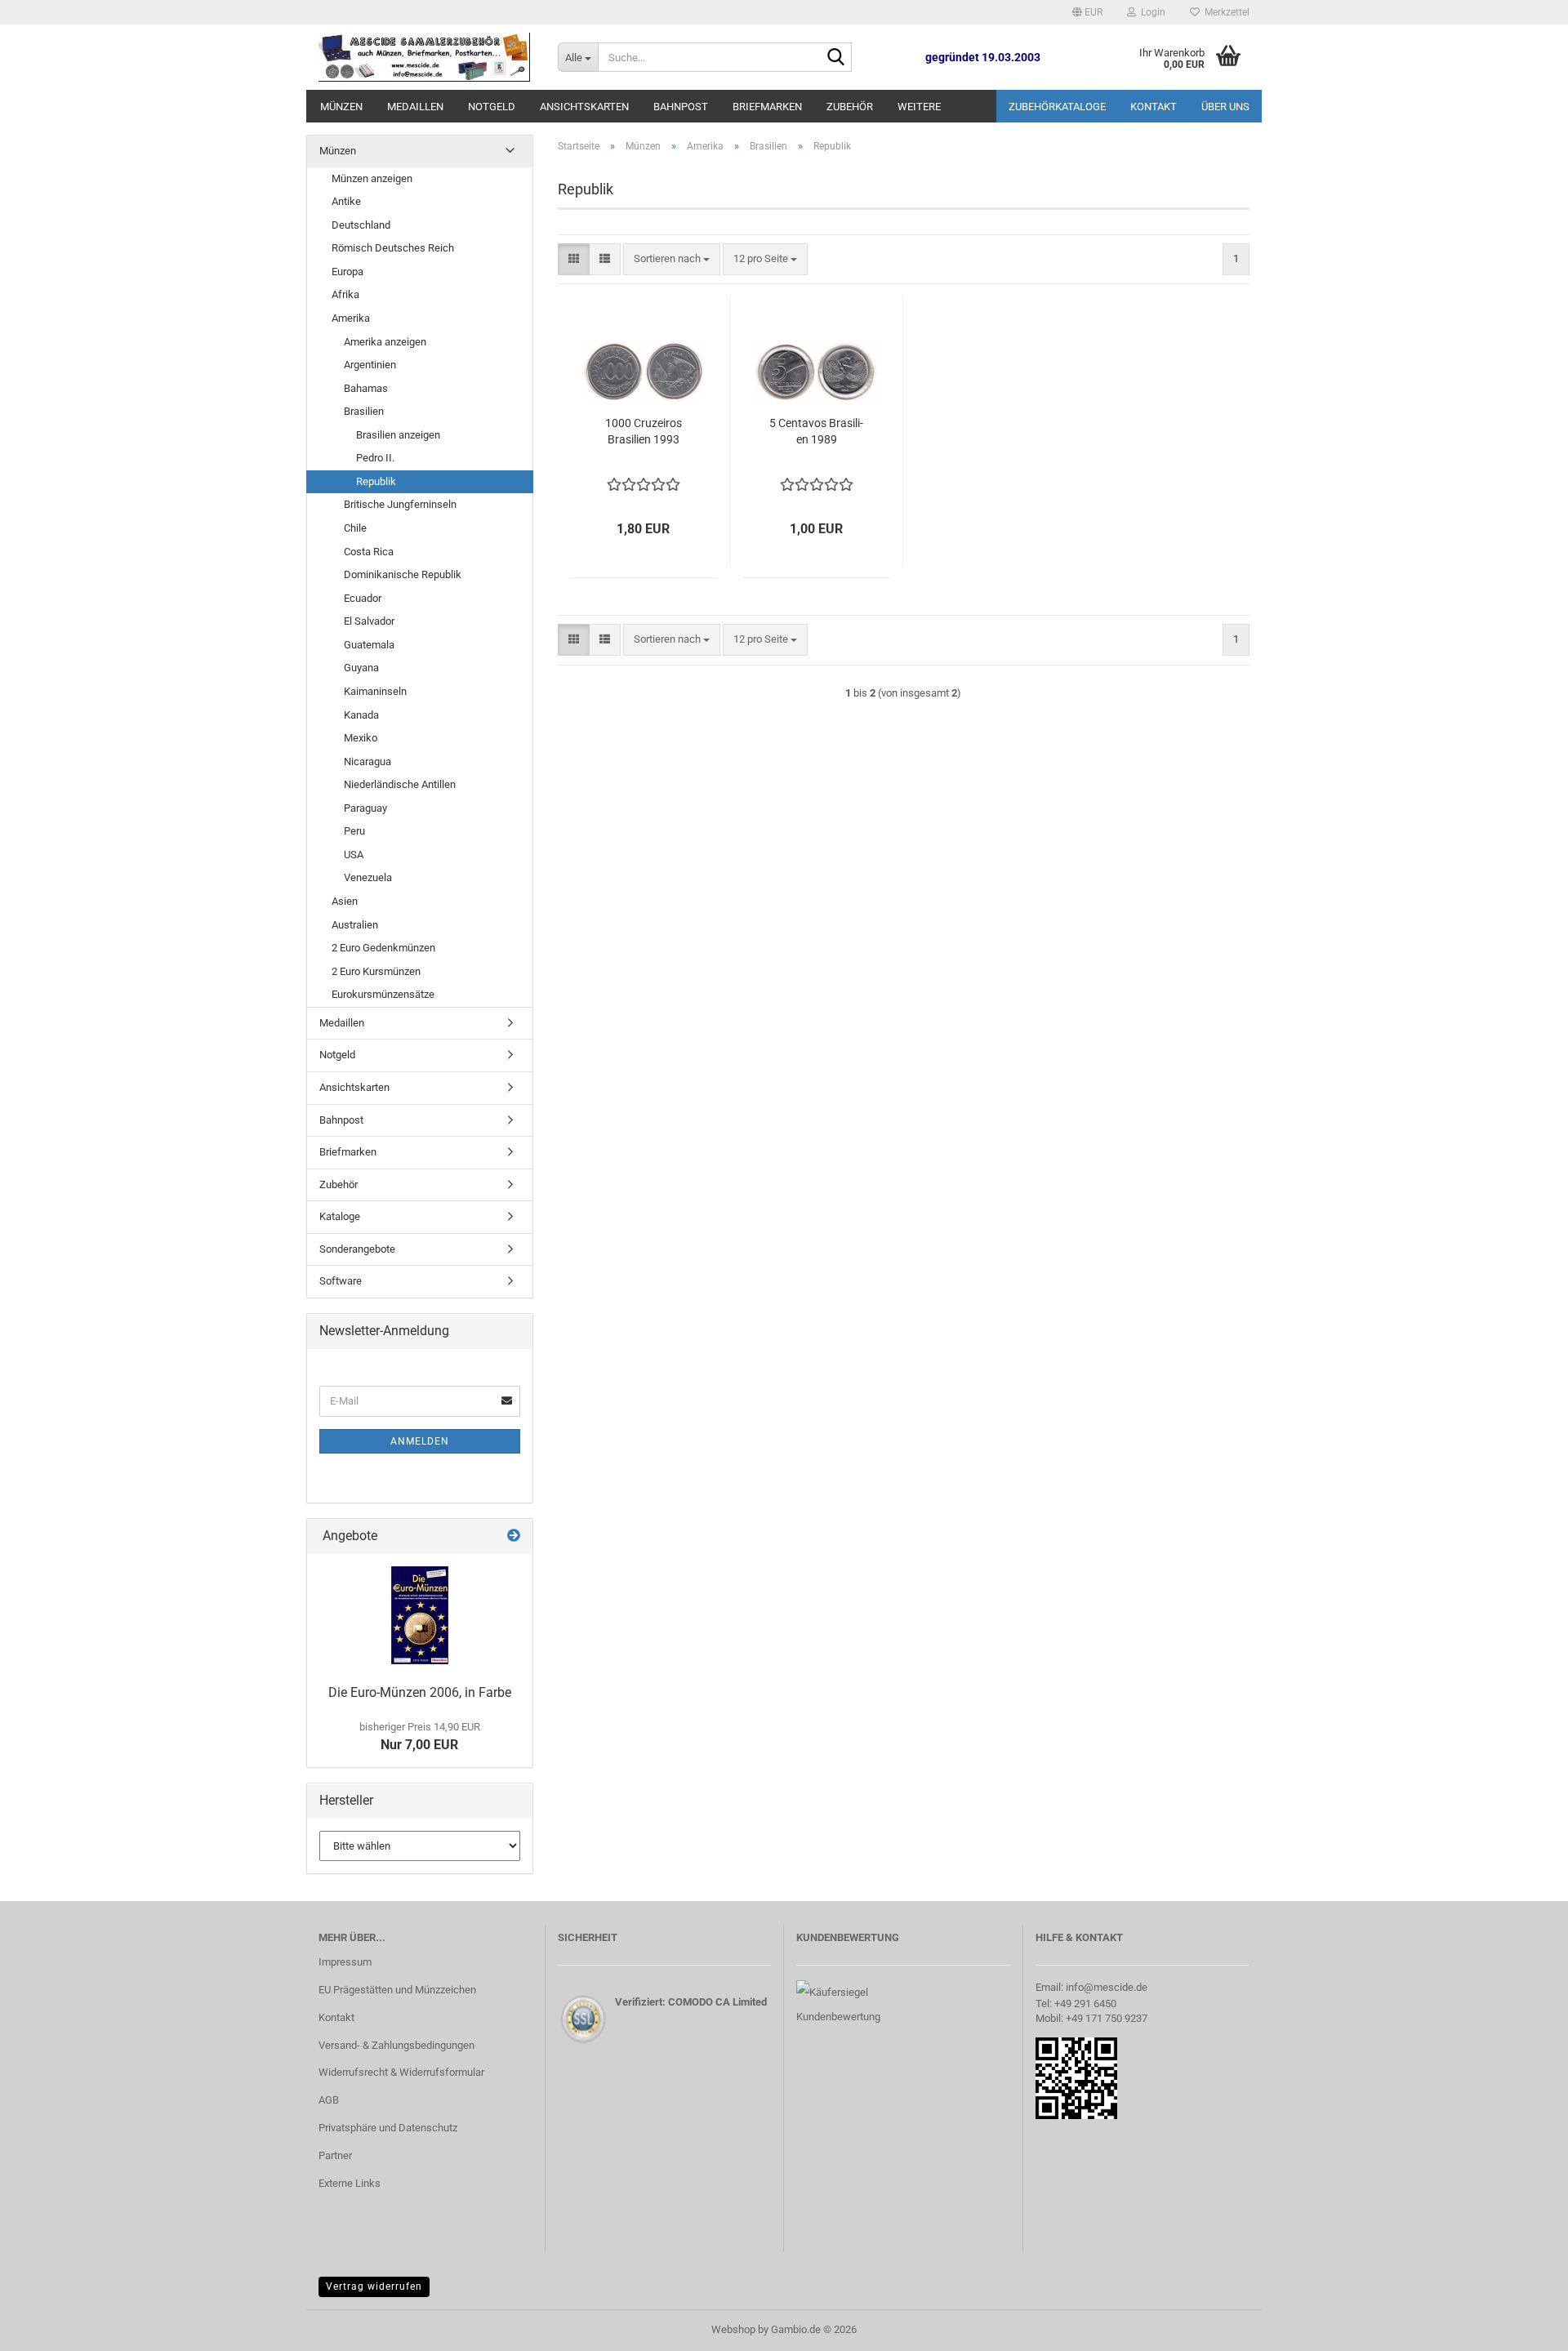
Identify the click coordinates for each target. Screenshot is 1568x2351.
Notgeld (492, 107)
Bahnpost (681, 107)
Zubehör (850, 107)
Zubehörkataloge (1057, 107)
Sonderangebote (357, 1249)
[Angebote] (514, 1536)
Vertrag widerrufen (374, 2286)
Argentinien (370, 365)
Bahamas (366, 388)
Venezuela (368, 877)
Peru (354, 831)
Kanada (361, 715)
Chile (355, 528)
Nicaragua (367, 761)
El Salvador (369, 621)
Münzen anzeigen (372, 178)
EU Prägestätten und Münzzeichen (397, 1990)
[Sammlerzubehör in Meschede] (426, 57)
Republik (376, 481)
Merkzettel (1225, 12)
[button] (1087, 12)
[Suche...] (836, 58)
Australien (355, 925)
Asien (345, 901)
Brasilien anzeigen (398, 435)
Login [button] (1151, 12)
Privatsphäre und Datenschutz (388, 2128)
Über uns (1225, 107)
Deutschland (361, 225)
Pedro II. (375, 458)
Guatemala (369, 645)
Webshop (733, 2329)
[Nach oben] (1523, 2327)
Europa (347, 272)
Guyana (361, 668)
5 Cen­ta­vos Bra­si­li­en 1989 (816, 431)
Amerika (351, 318)
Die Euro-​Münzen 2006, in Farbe (420, 1692)
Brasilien (364, 411)
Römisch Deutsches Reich (393, 248)
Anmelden (420, 1441)
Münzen (341, 107)
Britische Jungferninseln (400, 504)
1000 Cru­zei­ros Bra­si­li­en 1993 (644, 431)
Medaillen (415, 107)
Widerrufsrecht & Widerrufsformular (401, 2072)
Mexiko (361, 738)
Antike (346, 201)
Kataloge (340, 1216)
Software (341, 1281)
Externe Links (350, 2183)
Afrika (345, 294)
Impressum (345, 1962)
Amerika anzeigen (385, 342)
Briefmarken (767, 107)
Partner (335, 2155)
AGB (329, 2100)
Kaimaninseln (375, 691)
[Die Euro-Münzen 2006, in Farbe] (420, 1615)
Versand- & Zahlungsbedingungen (396, 2045)
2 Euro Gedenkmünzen (383, 948)
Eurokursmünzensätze (383, 994)
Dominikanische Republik (403, 574)
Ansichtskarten (584, 107)
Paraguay (365, 808)
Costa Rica (369, 552)
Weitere (919, 107)
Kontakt (1154, 107)
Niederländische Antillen (400, 784)
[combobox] (672, 259)
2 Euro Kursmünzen (376, 971)
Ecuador (363, 598)
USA (354, 855)
